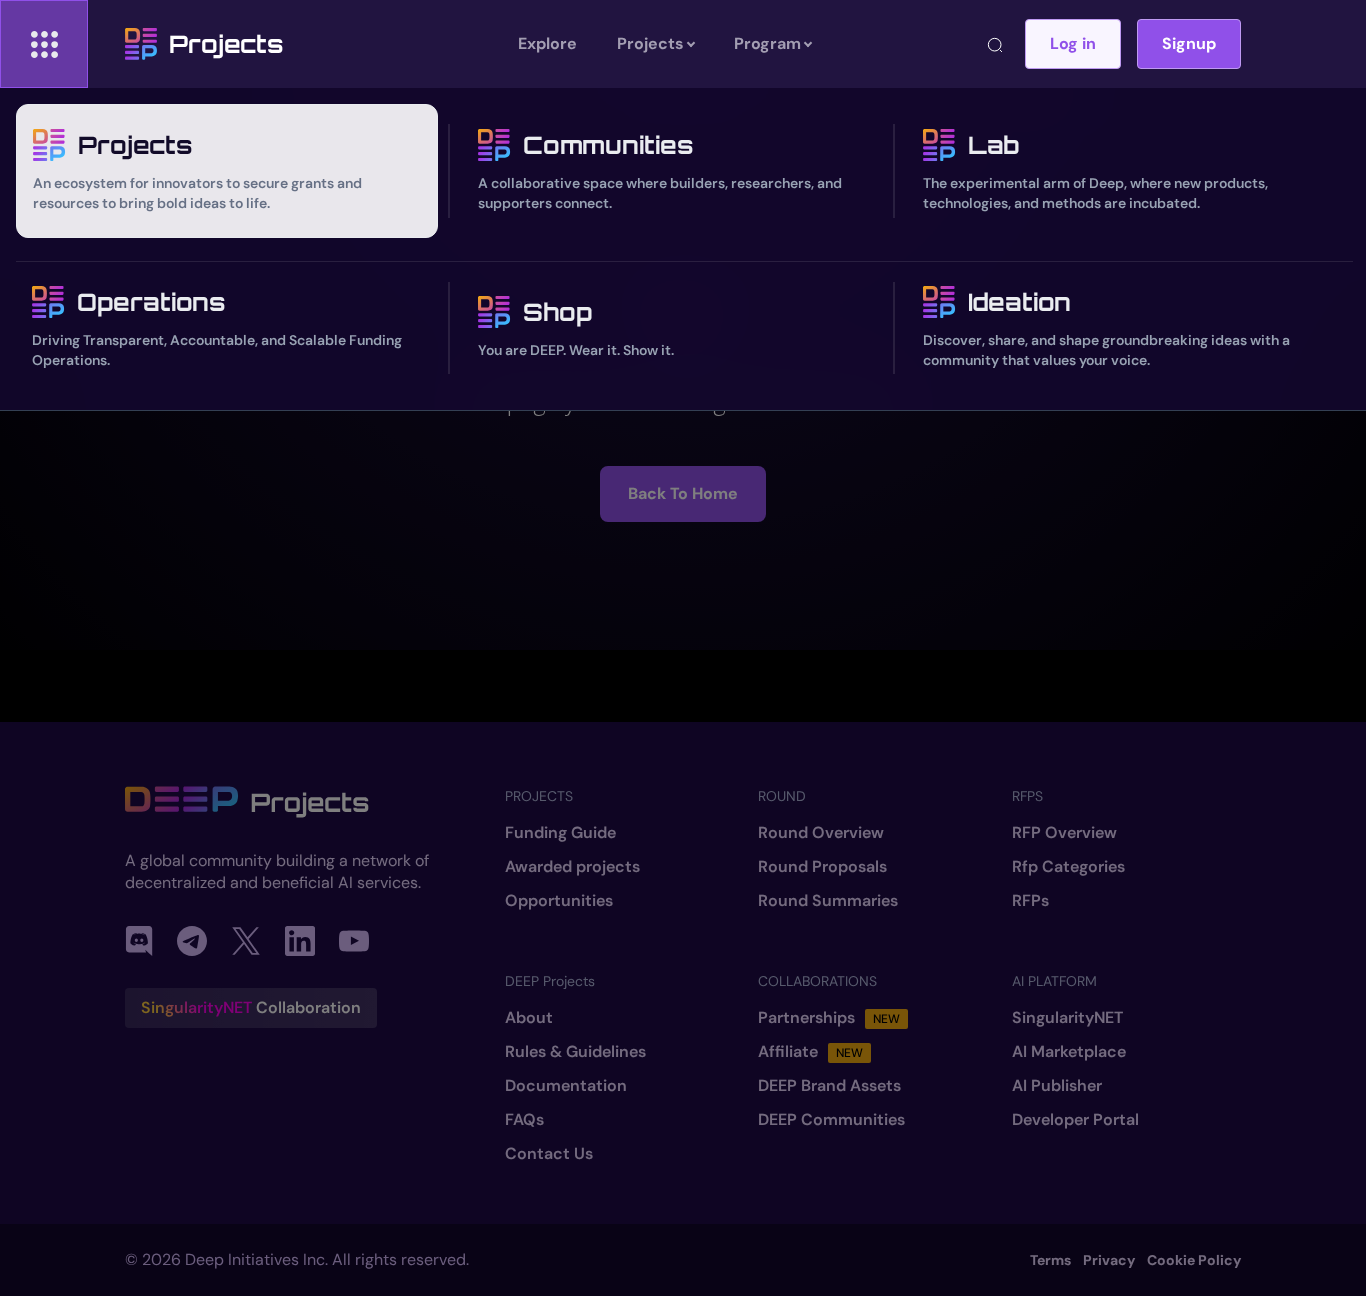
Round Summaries (828, 901)
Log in (1073, 43)
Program (767, 43)
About (529, 1018)
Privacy (1109, 1260)
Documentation (566, 1086)
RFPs (1030, 901)
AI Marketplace (1069, 1052)
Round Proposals (822, 867)
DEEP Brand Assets (829, 1086)
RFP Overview (1064, 833)
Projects (226, 44)
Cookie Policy (1194, 1260)
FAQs (524, 1120)
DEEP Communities (831, 1120)
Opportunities (559, 901)
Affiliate (810, 1052)
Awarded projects (572, 867)
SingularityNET (1067, 1018)
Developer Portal (1075, 1120)
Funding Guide (560, 833)
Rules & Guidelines (575, 1052)
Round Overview (821, 833)
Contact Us (549, 1154)
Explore (547, 43)
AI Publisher (1057, 1086)
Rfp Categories (1068, 867)
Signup (1189, 43)
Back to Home (683, 493)
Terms (1050, 1260)
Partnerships (829, 1018)
